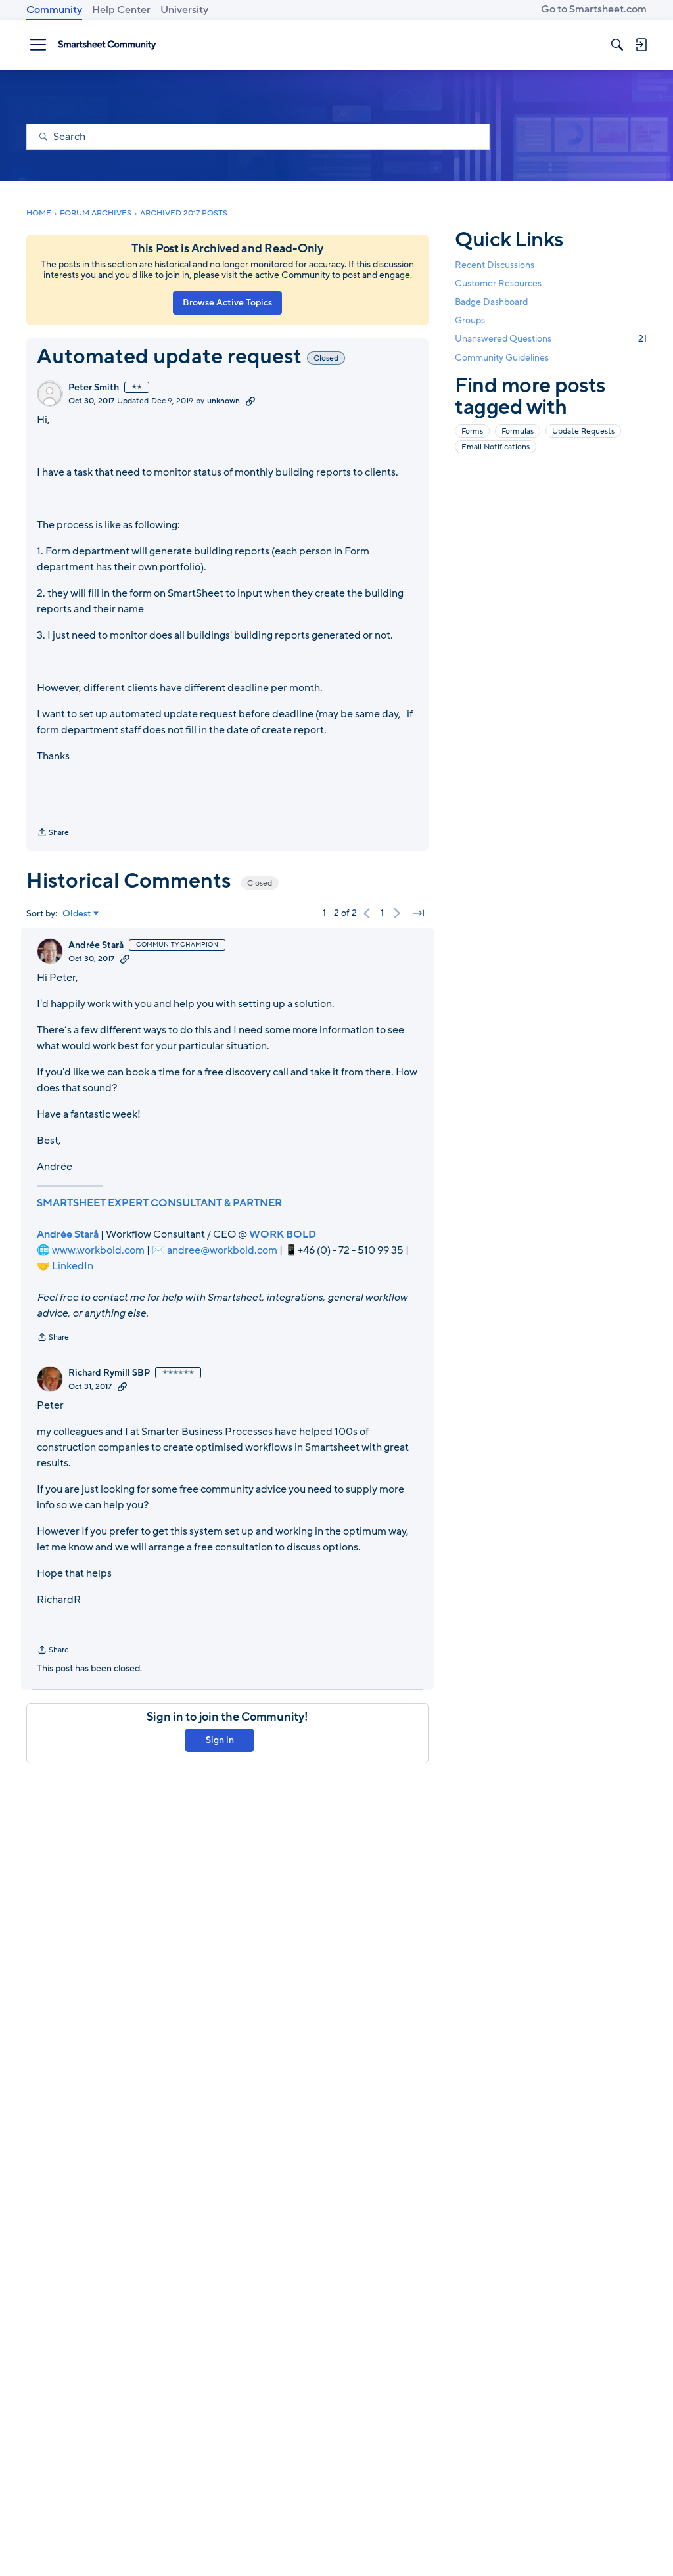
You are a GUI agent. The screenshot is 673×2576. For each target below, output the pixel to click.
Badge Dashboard (491, 302)
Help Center (121, 10)
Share (53, 834)
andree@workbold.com (222, 1250)
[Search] (617, 45)
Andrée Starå (96, 945)
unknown (223, 401)
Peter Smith (94, 388)
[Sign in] (641, 45)
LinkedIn (73, 1266)
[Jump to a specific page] (418, 913)
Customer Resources (498, 283)
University (184, 10)
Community (54, 10)
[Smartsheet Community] (107, 45)
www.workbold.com (98, 1250)
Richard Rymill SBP (109, 1373)
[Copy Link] (250, 401)
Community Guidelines (502, 358)
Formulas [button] (518, 431)
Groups (470, 320)
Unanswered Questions (551, 339)
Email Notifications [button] (496, 447)
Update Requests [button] (583, 431)
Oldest (77, 914)
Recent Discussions (495, 265)
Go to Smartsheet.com (594, 9)
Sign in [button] (220, 1740)
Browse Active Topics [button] (227, 303)
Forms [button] (472, 431)
